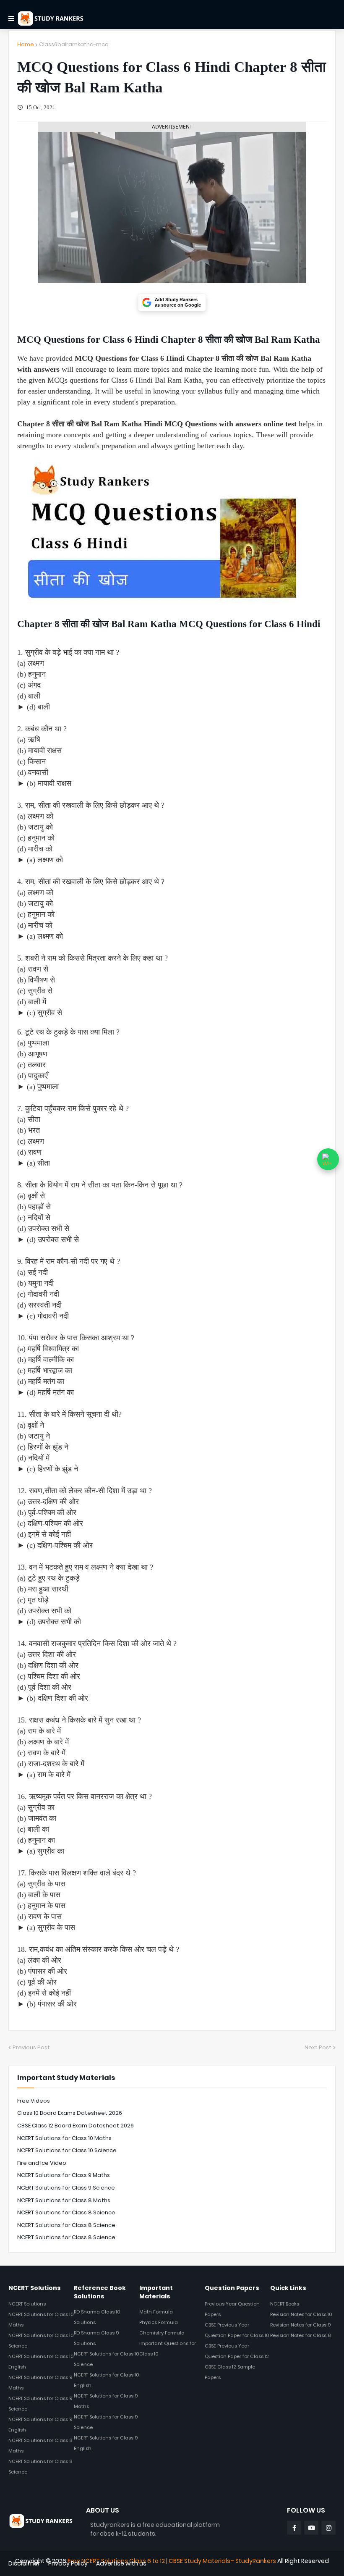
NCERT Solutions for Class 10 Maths (64, 2138)
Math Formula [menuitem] (156, 2312)
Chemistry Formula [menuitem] (162, 2333)
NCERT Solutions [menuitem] (27, 2304)
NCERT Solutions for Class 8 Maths (64, 2200)
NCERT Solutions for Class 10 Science (67, 2150)
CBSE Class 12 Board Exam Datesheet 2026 (76, 2126)
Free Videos (34, 2101)
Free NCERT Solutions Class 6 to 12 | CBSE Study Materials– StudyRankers (172, 2561)
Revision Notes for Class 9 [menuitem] (301, 2325)
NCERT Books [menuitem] (285, 2304)
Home (26, 44)
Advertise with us (121, 2563)
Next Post (318, 2047)
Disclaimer (24, 2563)
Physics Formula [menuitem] (159, 2322)
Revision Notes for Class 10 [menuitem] (301, 2314)
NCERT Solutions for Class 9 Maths (64, 2175)
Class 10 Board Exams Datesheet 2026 (70, 2113)
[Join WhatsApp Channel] (328, 1159)
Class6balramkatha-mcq (74, 44)
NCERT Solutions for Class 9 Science (66, 2188)
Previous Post (31, 2047)
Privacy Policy (68, 2563)
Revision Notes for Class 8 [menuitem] (300, 2335)
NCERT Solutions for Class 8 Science (66, 2212)
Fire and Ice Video (42, 2163)
